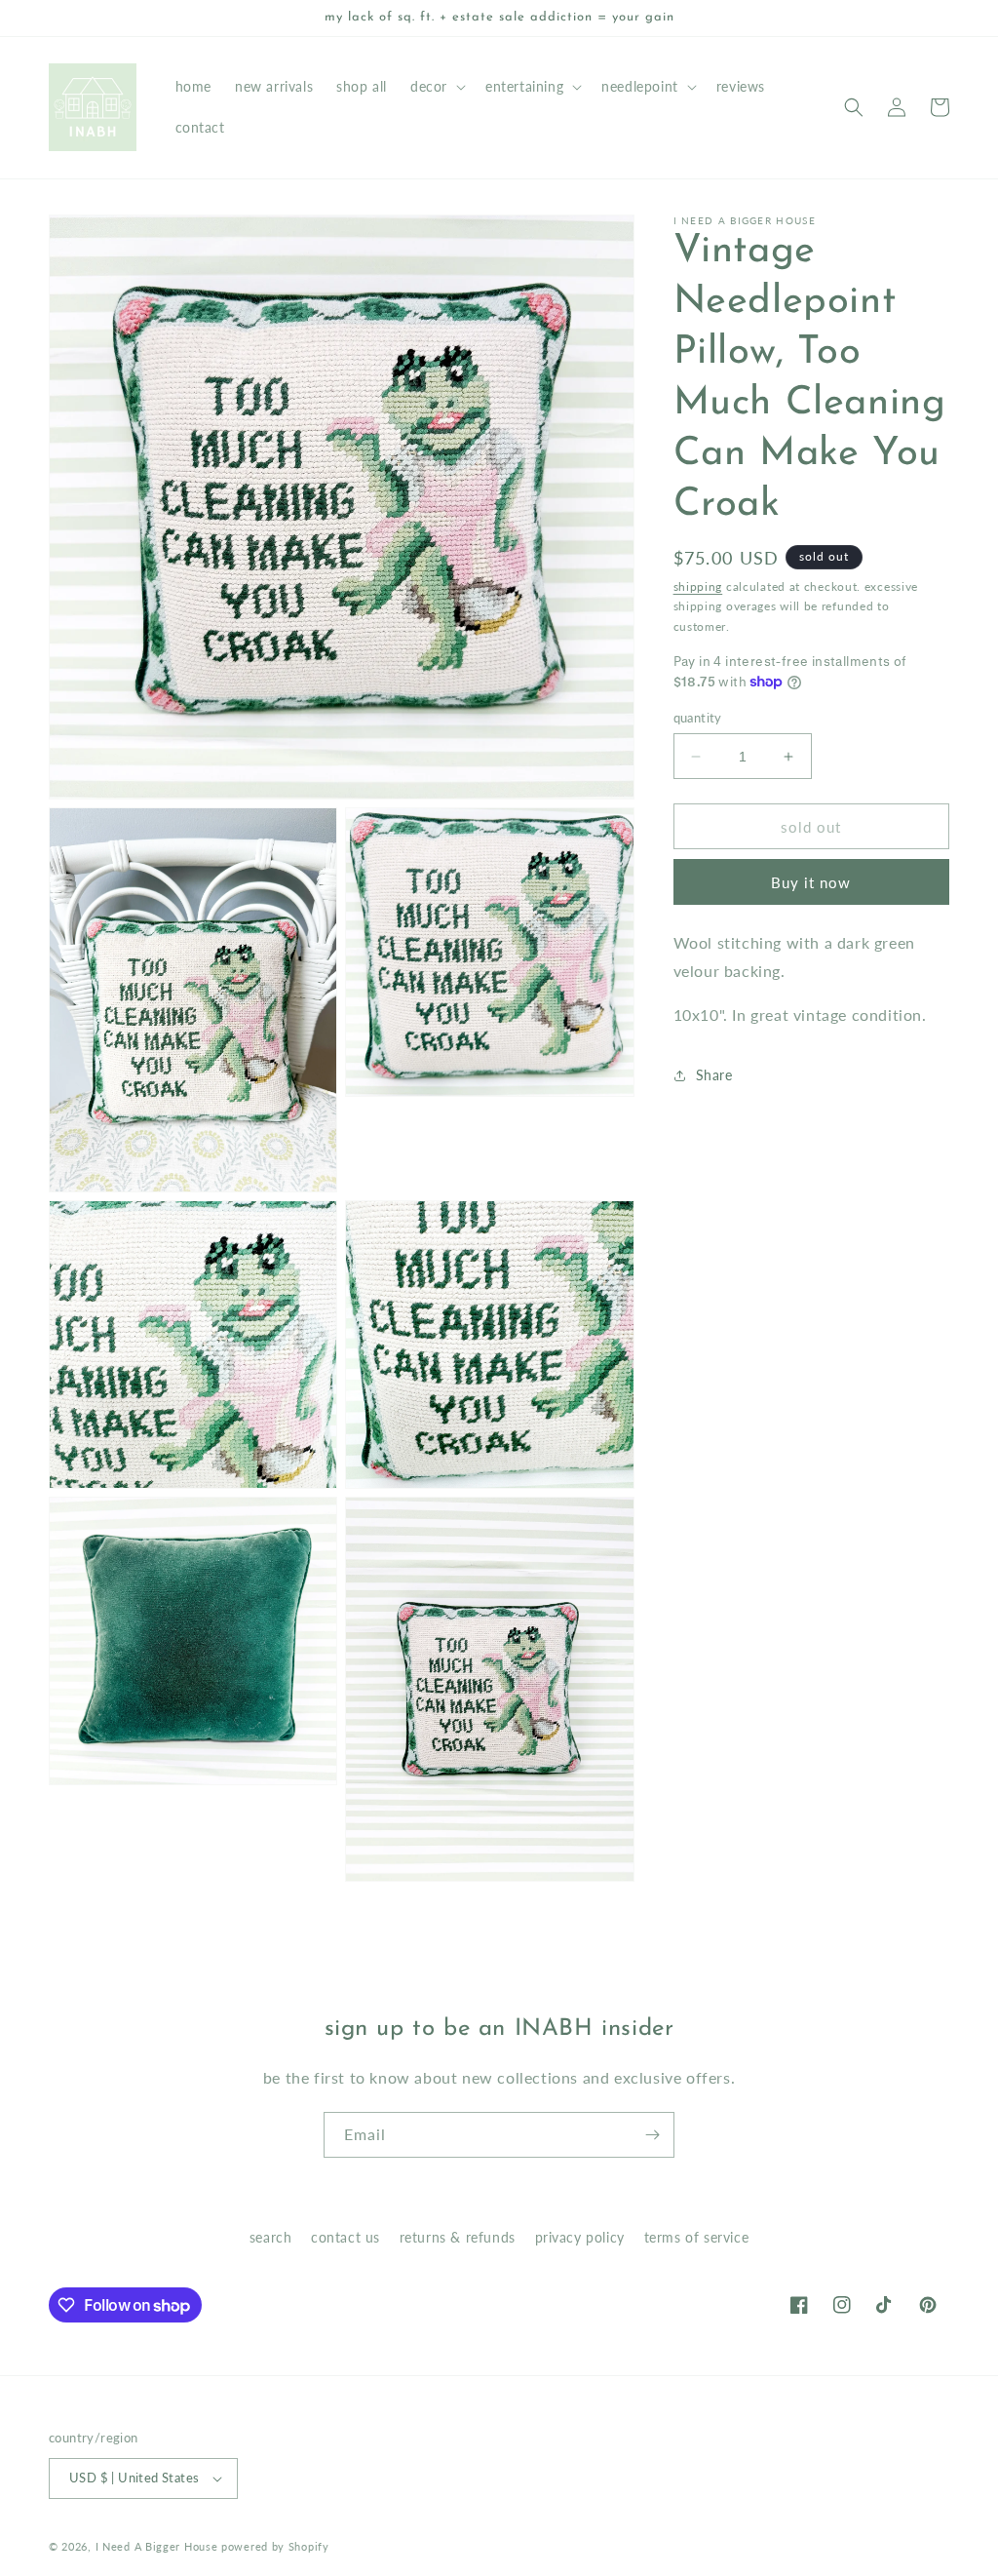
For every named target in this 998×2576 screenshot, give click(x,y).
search (271, 2237)
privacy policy (580, 2237)
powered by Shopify (275, 2546)
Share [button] (714, 1075)
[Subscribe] (652, 2135)
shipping (698, 586)
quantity (698, 718)
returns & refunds (458, 2237)
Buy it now (811, 882)
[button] (436, 87)
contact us (345, 2237)
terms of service (697, 2237)
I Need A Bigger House (157, 2546)
